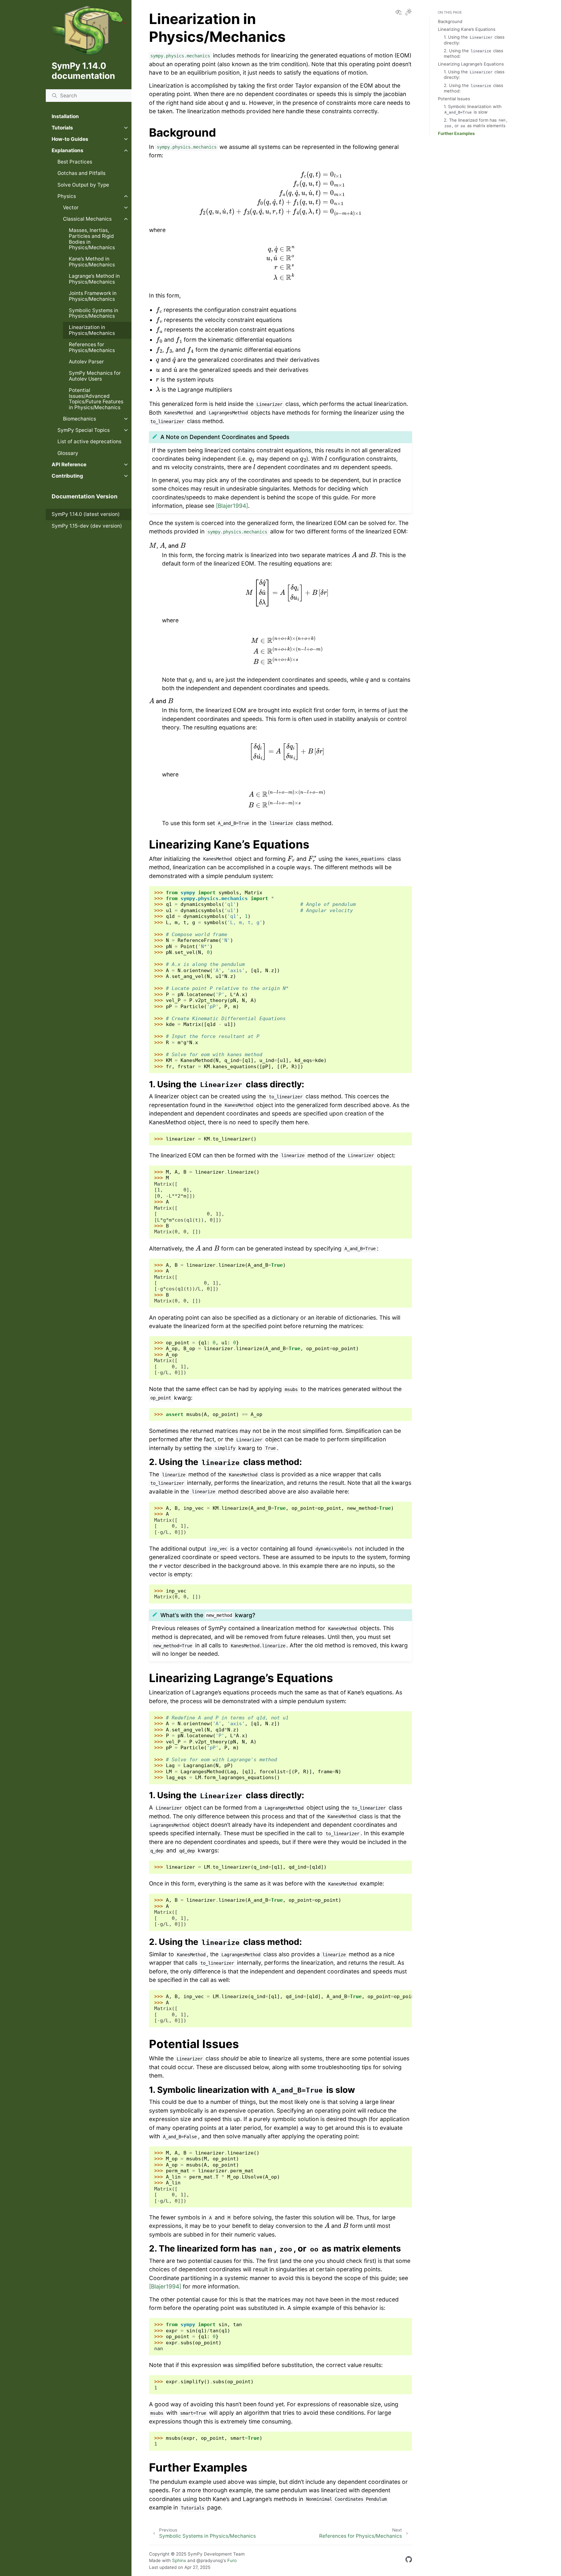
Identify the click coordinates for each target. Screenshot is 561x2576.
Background (450, 21)
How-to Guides (70, 139)
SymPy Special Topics (84, 430)
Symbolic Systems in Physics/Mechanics (93, 313)
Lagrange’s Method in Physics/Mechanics (94, 279)
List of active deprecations (89, 441)
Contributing (67, 476)
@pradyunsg (210, 2560)
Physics (67, 196)
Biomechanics (80, 419)
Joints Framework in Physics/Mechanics (93, 296)
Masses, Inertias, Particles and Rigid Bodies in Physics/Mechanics (92, 239)
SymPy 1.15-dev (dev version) (87, 526)
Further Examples (456, 133)
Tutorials (62, 128)
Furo (232, 2560)
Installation (65, 116)
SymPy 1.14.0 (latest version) (86, 514)
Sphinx (179, 2560)
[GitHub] (409, 2561)
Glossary (68, 453)
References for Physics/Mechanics (92, 347)
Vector (71, 208)
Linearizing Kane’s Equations (467, 29)
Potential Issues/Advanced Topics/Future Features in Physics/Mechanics (96, 399)
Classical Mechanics (87, 219)
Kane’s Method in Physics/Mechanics (92, 262)
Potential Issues (454, 99)
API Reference (69, 464)
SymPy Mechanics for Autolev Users (95, 376)
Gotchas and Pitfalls (81, 173)
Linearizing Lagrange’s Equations (471, 64)
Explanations (68, 150)
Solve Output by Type (83, 185)
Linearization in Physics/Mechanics (92, 330)
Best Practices (75, 162)
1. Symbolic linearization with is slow (473, 109)
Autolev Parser (86, 362)
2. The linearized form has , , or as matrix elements (476, 123)
